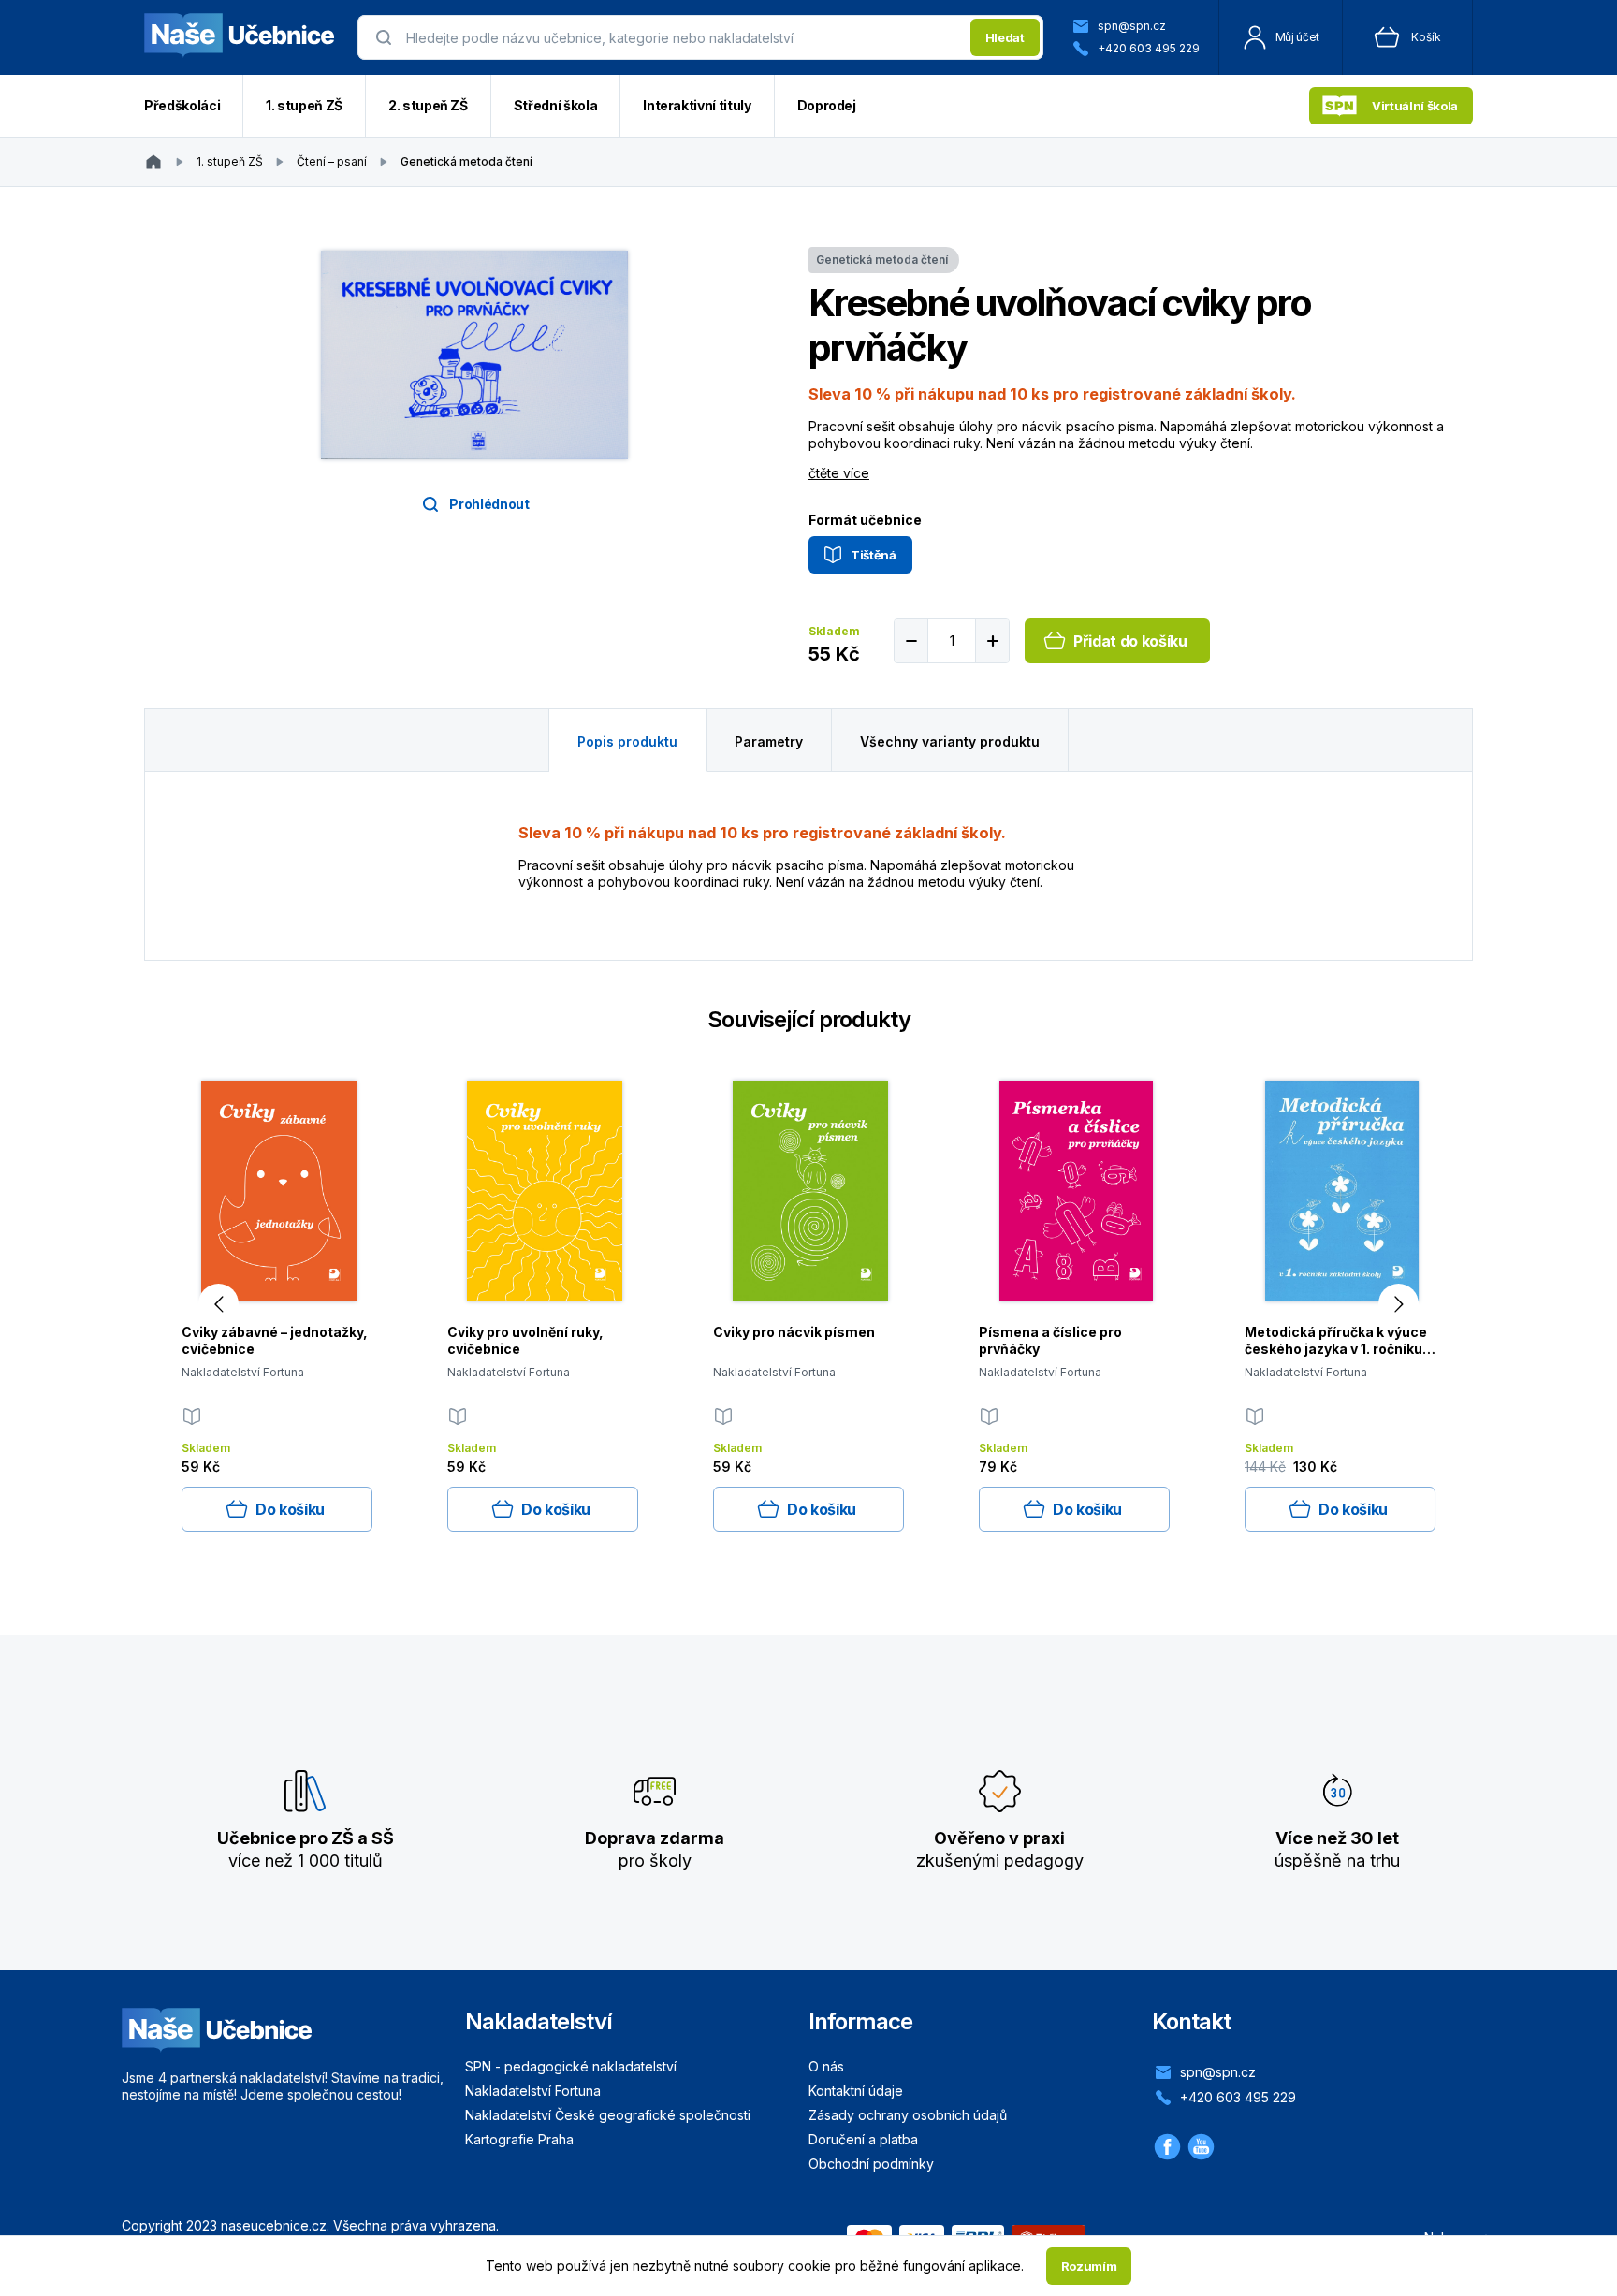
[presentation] (683, 37)
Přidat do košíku (1130, 641)
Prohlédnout (489, 504)
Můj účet (1297, 37)
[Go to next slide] (1398, 1304)
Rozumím (1089, 2266)
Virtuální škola (1415, 106)
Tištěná (874, 555)
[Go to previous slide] (219, 1304)
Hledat (1005, 37)
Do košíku (290, 1509)
